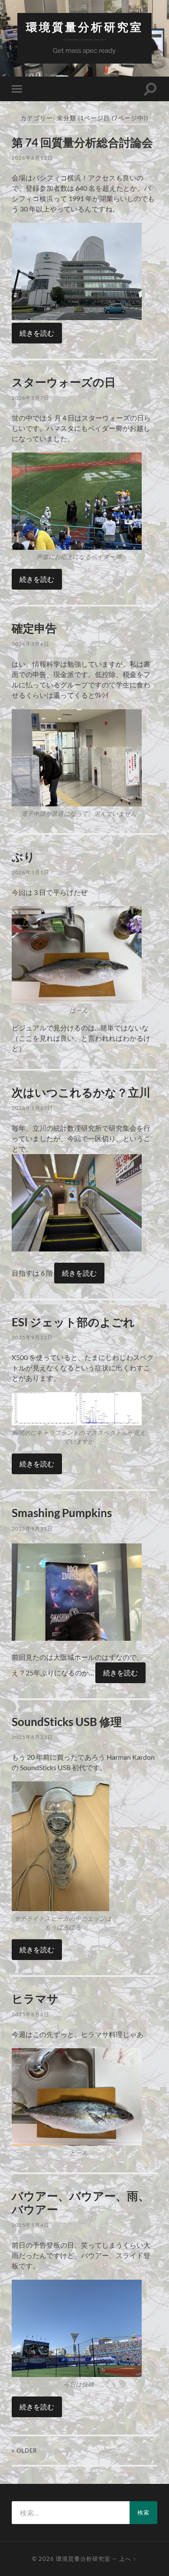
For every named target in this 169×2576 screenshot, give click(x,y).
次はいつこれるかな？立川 (81, 1092)
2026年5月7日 (31, 398)
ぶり (23, 857)
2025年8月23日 (32, 1737)
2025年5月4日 (31, 2225)
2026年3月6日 (31, 644)
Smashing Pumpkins (62, 1513)
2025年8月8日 (31, 2014)
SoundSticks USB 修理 (67, 1722)
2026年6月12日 (32, 158)
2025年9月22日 (32, 1337)
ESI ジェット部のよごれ (73, 1322)
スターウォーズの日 (64, 382)
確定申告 (34, 628)
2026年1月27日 (32, 1108)
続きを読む (37, 333)
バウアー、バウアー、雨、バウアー (81, 2203)
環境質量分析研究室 (84, 27)
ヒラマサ (35, 1999)
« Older (24, 2451)
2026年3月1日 (31, 872)
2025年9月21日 (32, 1529)
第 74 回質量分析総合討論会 (82, 142)
